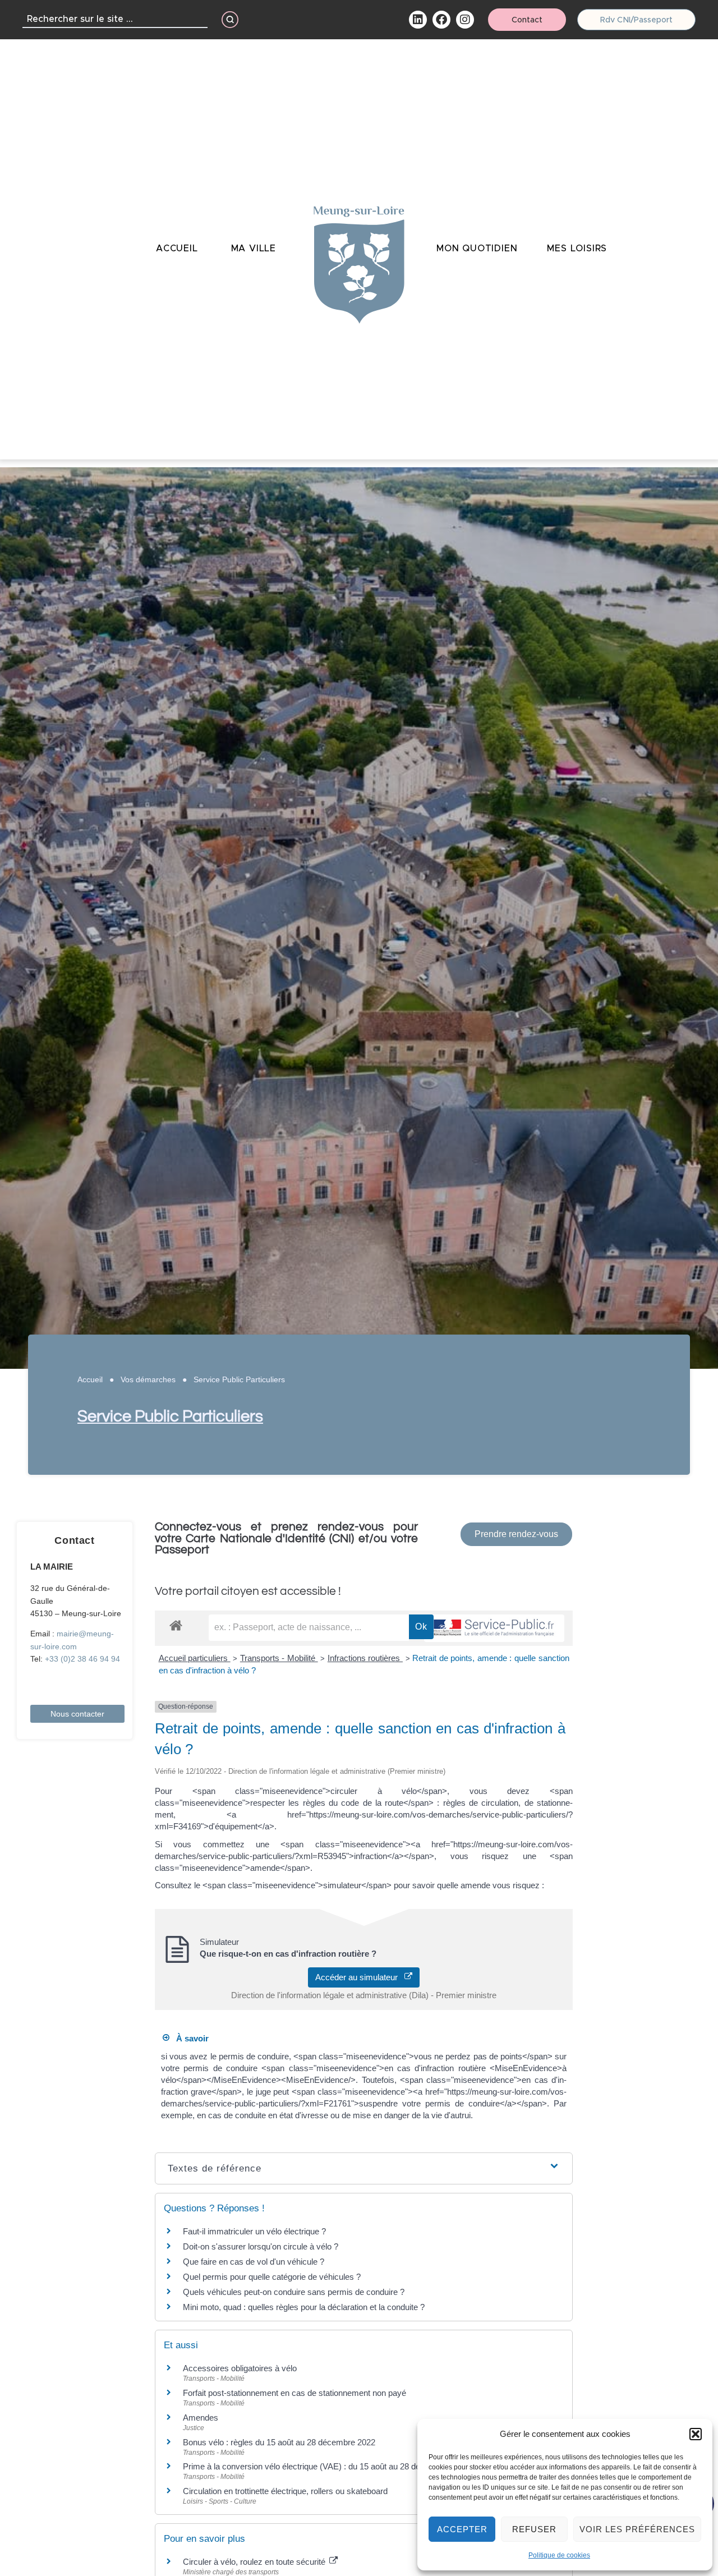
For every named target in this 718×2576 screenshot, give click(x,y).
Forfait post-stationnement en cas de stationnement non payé (294, 2393)
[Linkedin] (418, 20)
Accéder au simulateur (360, 1977)
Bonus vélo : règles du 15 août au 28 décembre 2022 (279, 2442)
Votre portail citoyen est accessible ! (248, 1591)
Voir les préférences (637, 2529)
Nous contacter (77, 1714)
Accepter (462, 2529)
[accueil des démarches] (176, 1625)
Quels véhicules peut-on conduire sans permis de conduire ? (294, 2292)
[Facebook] (441, 20)
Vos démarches (148, 1379)
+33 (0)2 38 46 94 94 (82, 1659)
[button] (696, 2434)
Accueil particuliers (195, 1658)
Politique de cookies (559, 2555)
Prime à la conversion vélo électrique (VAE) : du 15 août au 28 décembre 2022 (326, 2466)
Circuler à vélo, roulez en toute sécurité (255, 2562)
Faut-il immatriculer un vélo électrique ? (254, 2231)
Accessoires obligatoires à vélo (240, 2368)
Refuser (534, 2529)
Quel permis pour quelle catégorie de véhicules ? (272, 2277)
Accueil (90, 1379)
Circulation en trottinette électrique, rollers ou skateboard (285, 2491)
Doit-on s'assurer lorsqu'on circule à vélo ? (261, 2246)
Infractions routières (365, 1658)
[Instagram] (465, 20)
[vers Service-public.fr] (494, 1628)
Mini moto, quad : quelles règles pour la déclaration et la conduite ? (304, 2307)
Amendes (201, 2418)
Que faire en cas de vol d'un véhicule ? (254, 2262)
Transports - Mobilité (279, 1658)
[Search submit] (230, 20)
